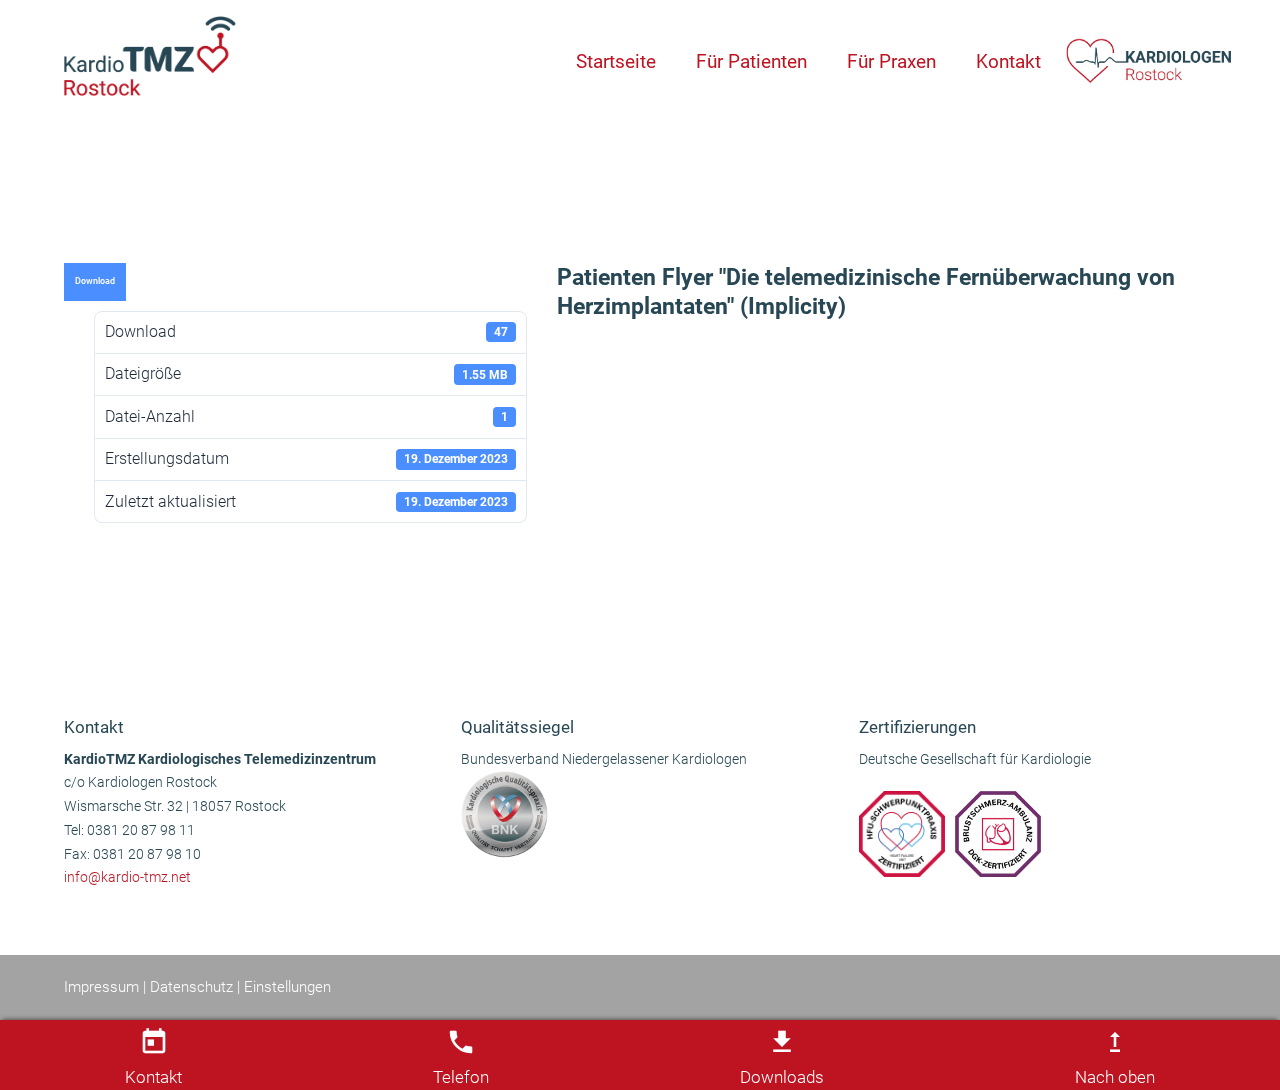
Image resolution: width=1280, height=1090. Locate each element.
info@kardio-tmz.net (127, 877)
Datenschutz (191, 987)
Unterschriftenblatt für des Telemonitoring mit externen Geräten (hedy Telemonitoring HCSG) (876, 643)
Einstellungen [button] (287, 987)
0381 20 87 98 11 (141, 830)
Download (95, 281)
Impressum (101, 987)
